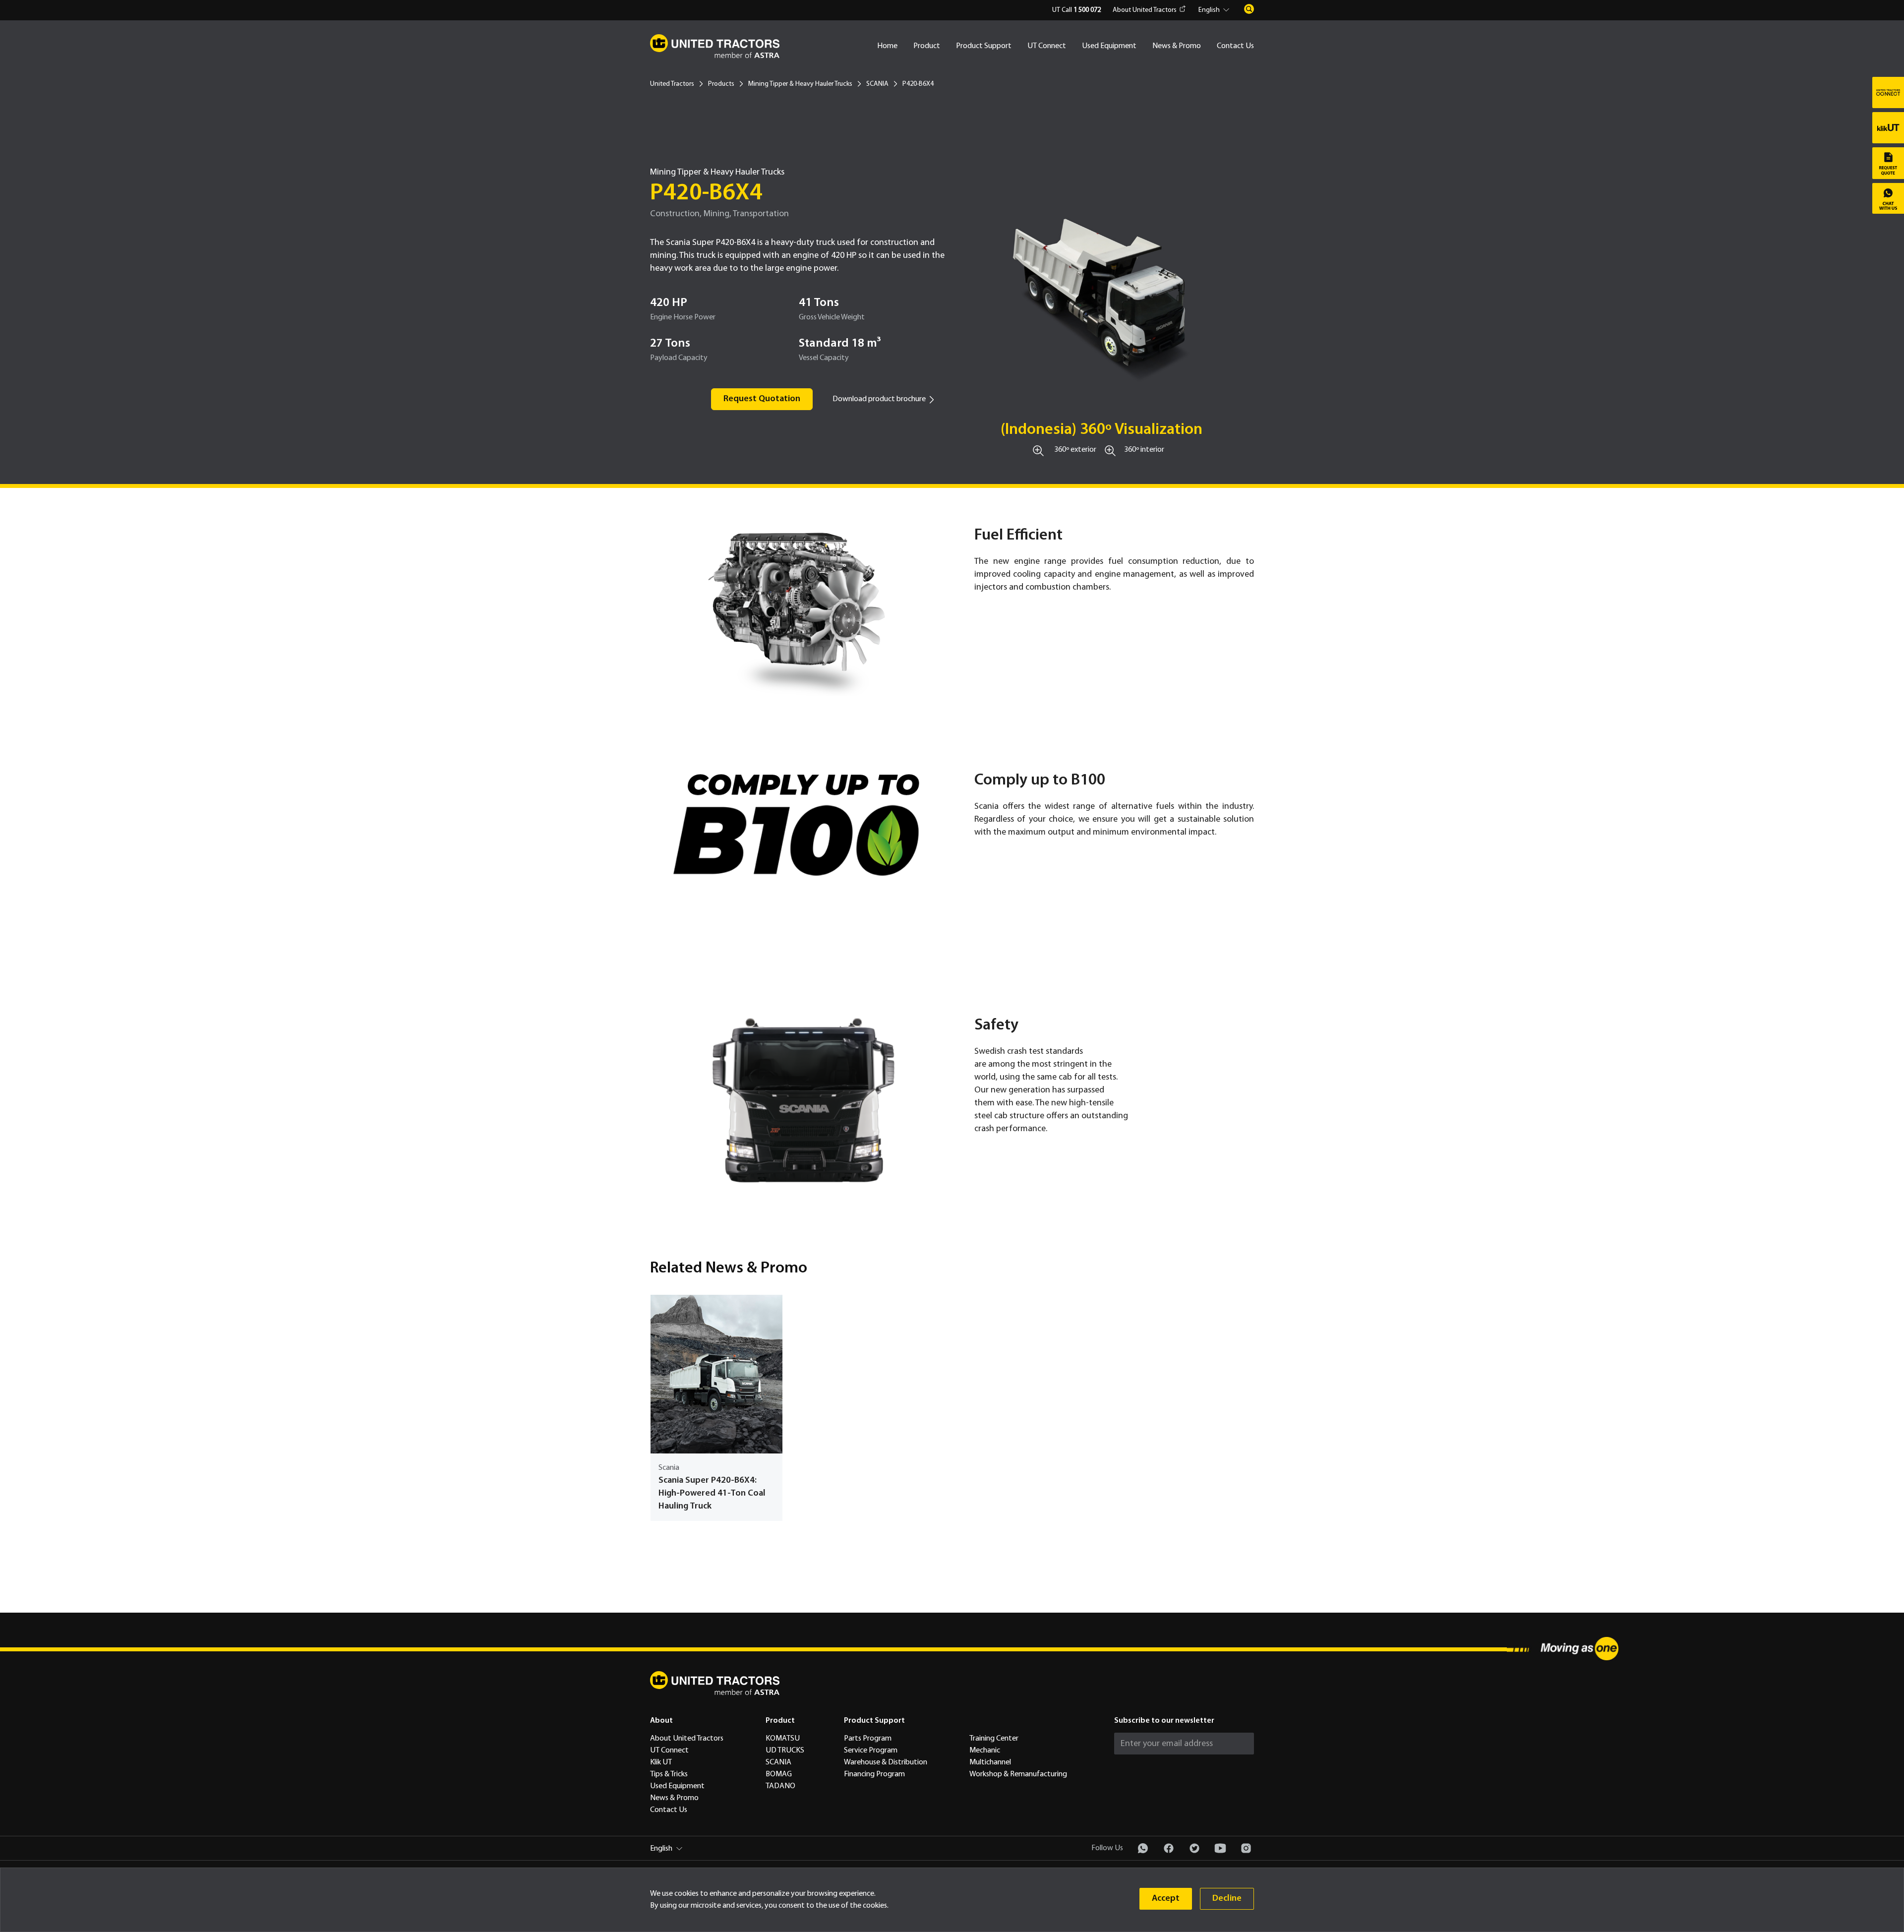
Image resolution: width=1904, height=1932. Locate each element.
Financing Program (874, 1774)
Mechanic (985, 1751)
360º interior (1144, 450)
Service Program (871, 1751)
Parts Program (868, 1739)
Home (887, 46)
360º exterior (1075, 450)
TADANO (780, 1786)
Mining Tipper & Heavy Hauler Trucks (800, 84)
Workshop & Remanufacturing (1018, 1774)
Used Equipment (1109, 46)
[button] (1215, 10)
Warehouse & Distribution (886, 1762)
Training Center (994, 1739)
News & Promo (1177, 46)
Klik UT (661, 1762)
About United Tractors (1145, 10)
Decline (1227, 1899)
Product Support (984, 46)
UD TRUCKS (785, 1751)
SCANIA (877, 84)
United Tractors (672, 84)
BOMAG (779, 1774)
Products (721, 84)
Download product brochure (879, 399)
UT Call (1076, 10)
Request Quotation (762, 399)
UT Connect (1047, 46)
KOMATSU (783, 1739)
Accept (1166, 1899)
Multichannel (990, 1762)
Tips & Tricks (669, 1774)
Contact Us (1235, 46)
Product (927, 46)
